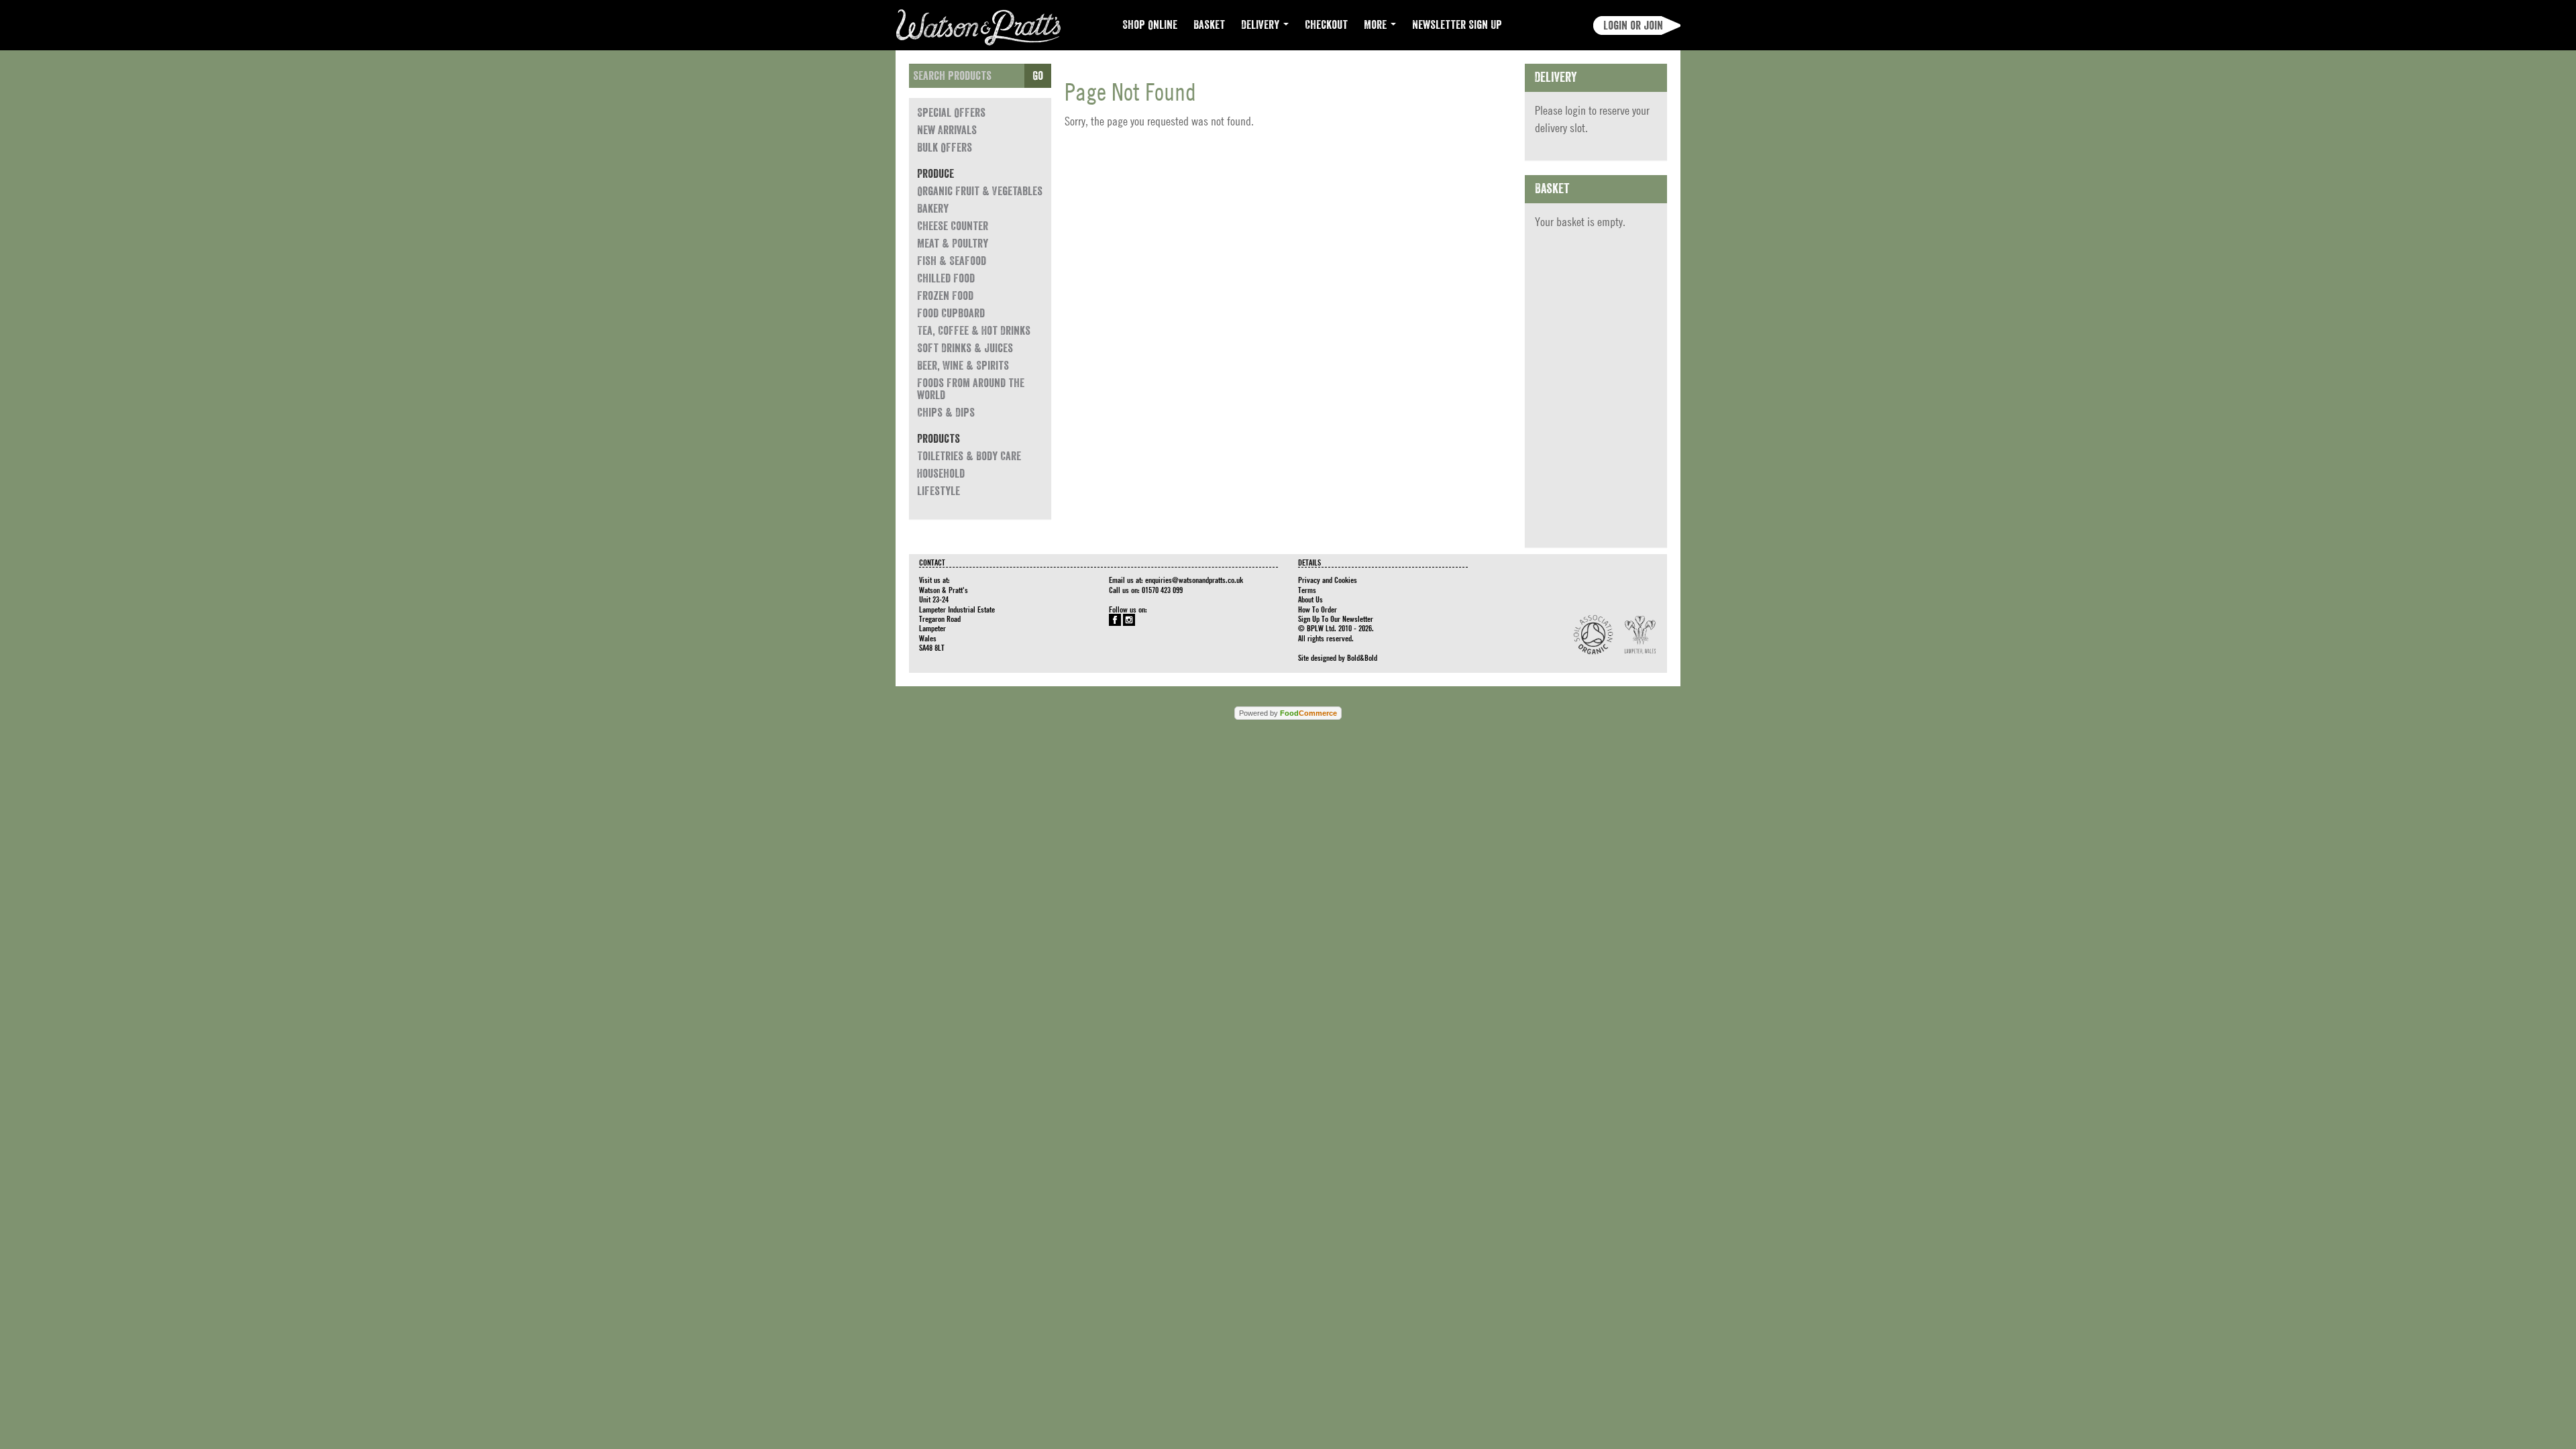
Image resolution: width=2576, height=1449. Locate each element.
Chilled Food (946, 278)
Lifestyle (938, 491)
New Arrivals (947, 130)
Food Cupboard (951, 313)
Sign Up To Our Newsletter (1336, 619)
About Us (1310, 599)
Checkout (1326, 25)
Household (941, 474)
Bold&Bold (1362, 657)
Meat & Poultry (953, 244)
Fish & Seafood (952, 261)
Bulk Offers (945, 148)
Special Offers (951, 113)
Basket (1209, 25)
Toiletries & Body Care (969, 456)
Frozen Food (945, 296)
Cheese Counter (953, 226)
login (1575, 110)
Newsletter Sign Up (1457, 25)
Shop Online (1150, 25)
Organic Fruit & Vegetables (980, 191)
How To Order (1318, 609)
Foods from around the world (971, 389)
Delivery (1262, 25)
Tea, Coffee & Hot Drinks (974, 331)
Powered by (1288, 713)
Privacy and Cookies (1328, 580)
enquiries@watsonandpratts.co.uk (1194, 580)
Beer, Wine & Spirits (963, 366)
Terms (1307, 590)
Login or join (1633, 25)
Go (1038, 76)
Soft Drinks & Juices (965, 348)
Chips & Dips (946, 413)
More (1377, 25)
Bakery (933, 209)
